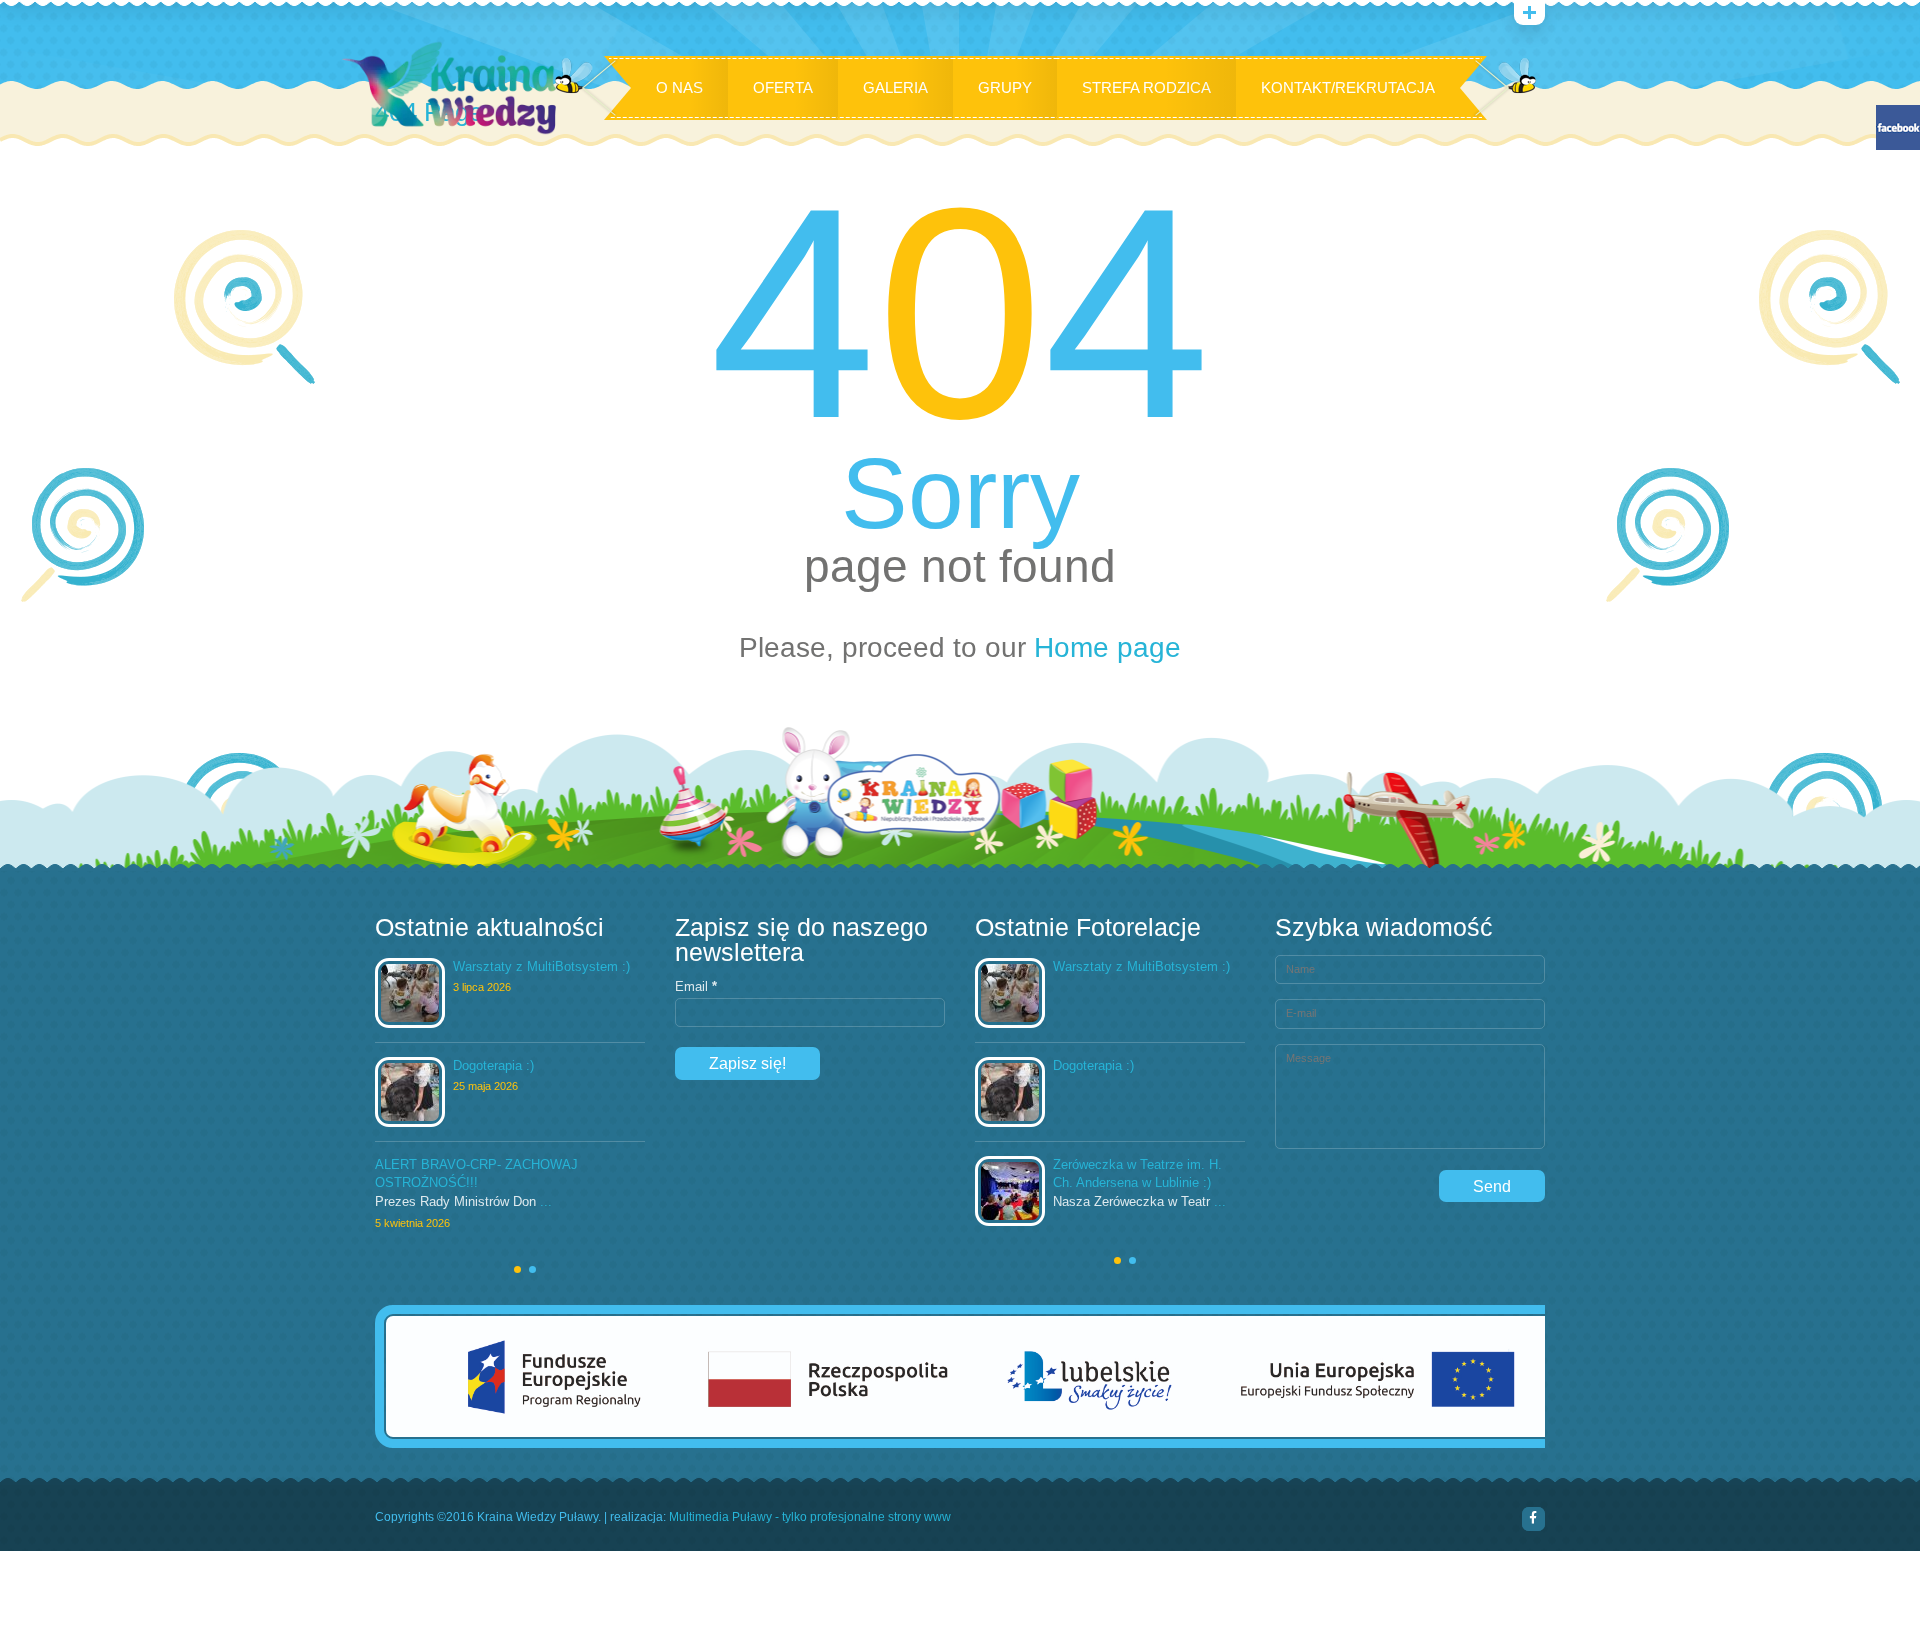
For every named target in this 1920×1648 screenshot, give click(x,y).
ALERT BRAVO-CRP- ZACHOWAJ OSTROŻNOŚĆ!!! (476, 1173)
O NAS (679, 87)
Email (696, 987)
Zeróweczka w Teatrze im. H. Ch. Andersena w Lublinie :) (1137, 1173)
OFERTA (783, 87)
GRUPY (1005, 87)
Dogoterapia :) (493, 1065)
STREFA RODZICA (1146, 87)
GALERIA (895, 87)
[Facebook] (1534, 1519)
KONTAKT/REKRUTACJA (1348, 87)
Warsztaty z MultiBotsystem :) (541, 966)
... (546, 1202)
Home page (1107, 648)
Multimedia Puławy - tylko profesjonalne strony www (810, 1518)
